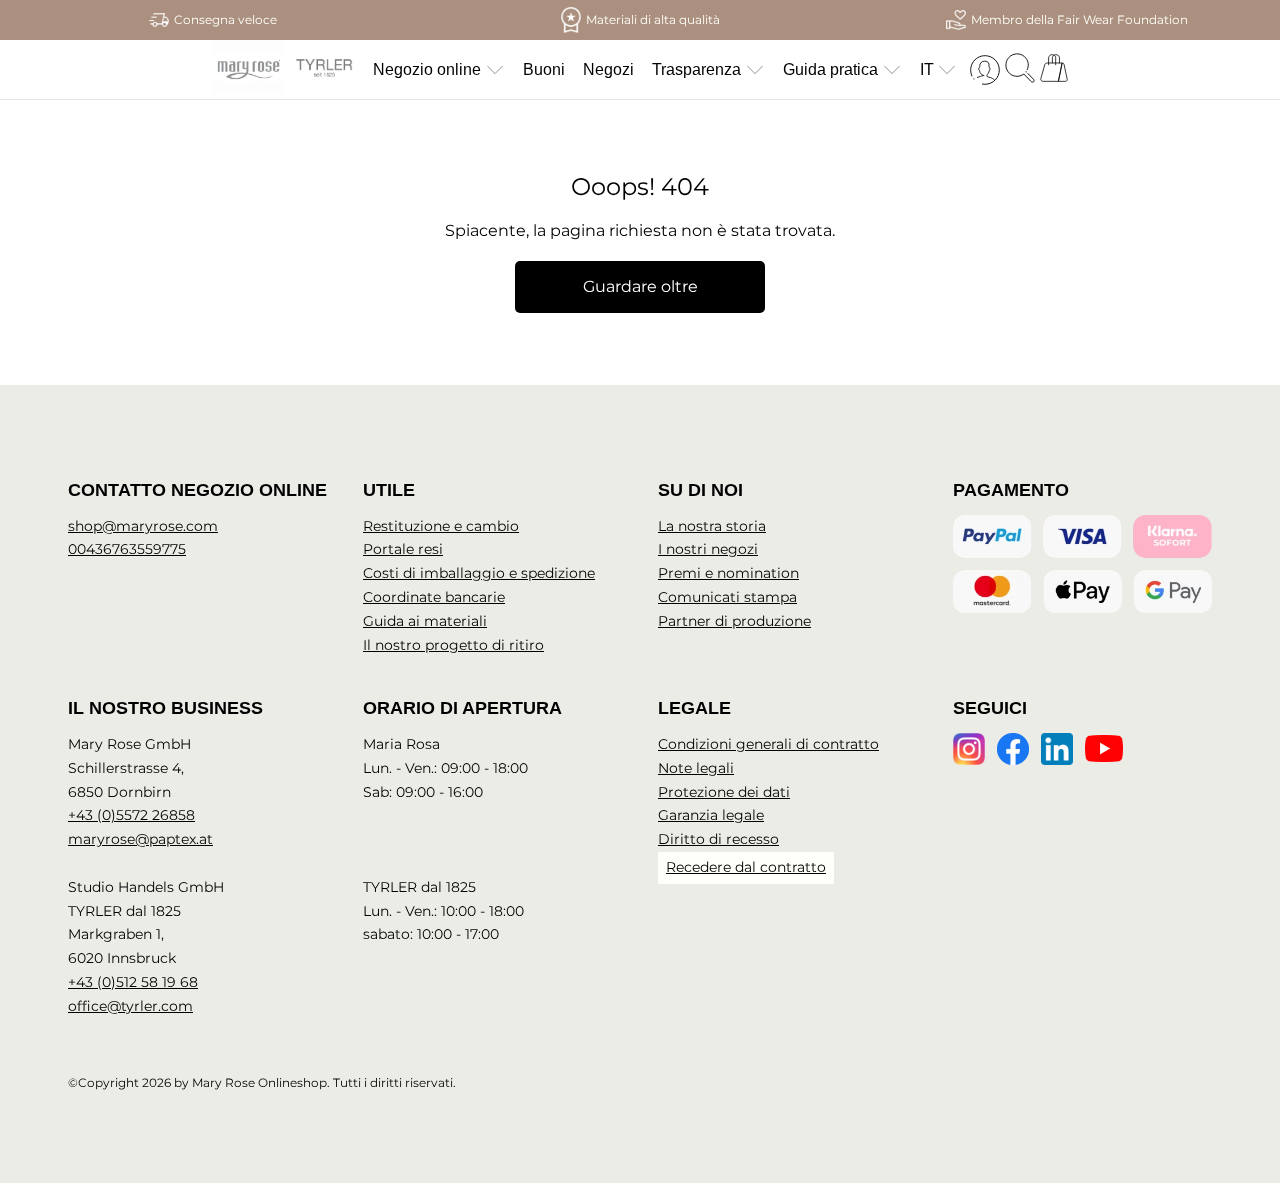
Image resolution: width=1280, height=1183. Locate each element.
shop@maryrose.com (143, 526)
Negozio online (427, 69)
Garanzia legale (711, 815)
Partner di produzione (734, 621)
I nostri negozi (708, 549)
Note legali (696, 768)
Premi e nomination (728, 573)
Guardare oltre (640, 286)
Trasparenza (696, 69)
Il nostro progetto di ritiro (453, 645)
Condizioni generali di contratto (768, 744)
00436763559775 (127, 549)
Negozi (608, 69)
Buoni (544, 69)
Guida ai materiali (425, 621)
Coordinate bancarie (434, 597)
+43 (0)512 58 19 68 (133, 982)
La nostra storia (712, 526)
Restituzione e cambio (441, 526)
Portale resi (403, 549)
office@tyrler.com (130, 1006)
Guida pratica (830, 69)
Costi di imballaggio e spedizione (479, 573)
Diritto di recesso (718, 839)
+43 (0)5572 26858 (131, 815)
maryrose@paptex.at (140, 839)
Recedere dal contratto (746, 867)
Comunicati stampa (727, 597)
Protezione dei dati (724, 792)
